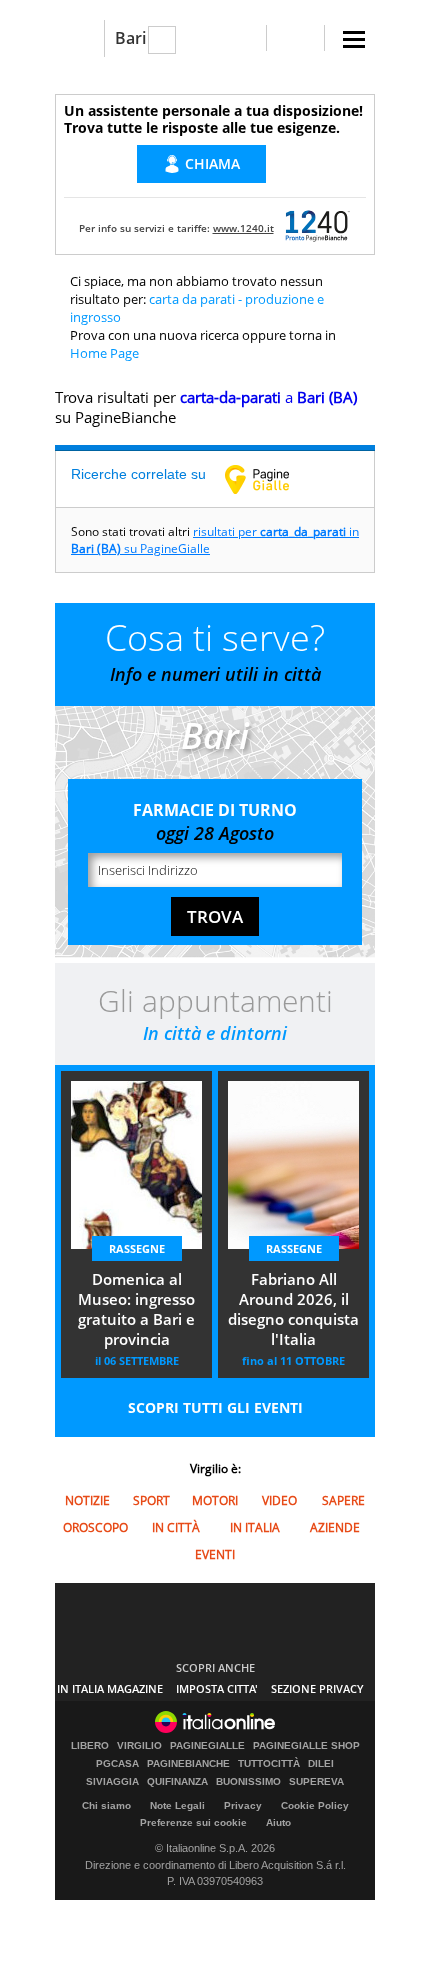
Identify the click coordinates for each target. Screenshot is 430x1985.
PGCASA (117, 1764)
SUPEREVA (316, 1782)
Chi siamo (106, 1805)
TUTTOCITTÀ (269, 1764)
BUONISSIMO (248, 1782)
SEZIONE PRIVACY (317, 1688)
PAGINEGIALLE (207, 1746)
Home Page (104, 353)
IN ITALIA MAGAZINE (110, 1688)
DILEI (321, 1764)
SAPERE (343, 1500)
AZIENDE (335, 1527)
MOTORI (215, 1500)
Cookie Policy (315, 1805)
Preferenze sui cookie (193, 1822)
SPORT (151, 1500)
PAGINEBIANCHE (188, 1764)
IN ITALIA (255, 1527)
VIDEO (279, 1500)
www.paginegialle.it (272, 479)
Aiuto (278, 1822)
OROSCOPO (95, 1527)
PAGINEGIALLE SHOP (306, 1746)
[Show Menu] (354, 39)
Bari (130, 38)
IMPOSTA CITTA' (217, 1688)
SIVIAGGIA (112, 1782)
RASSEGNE (137, 1248)
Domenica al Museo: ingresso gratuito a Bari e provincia (136, 1309)
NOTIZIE (87, 1500)
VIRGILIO (139, 1746)
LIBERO (90, 1746)
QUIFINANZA (177, 1782)
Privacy (243, 1805)
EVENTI (215, 1554)
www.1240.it (243, 228)
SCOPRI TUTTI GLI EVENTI (215, 1407)
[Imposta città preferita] (79, 38)
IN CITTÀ (176, 1527)
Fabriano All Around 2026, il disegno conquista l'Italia (293, 1309)
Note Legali (177, 1805)
